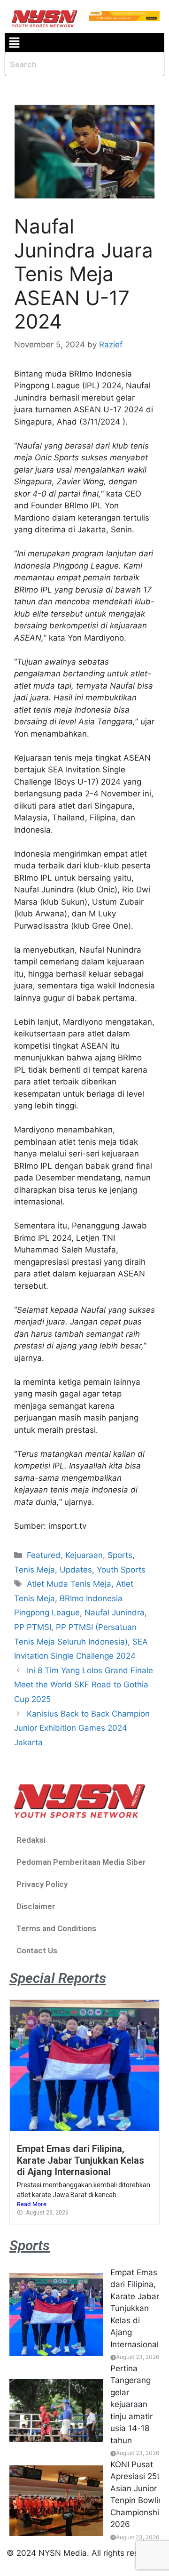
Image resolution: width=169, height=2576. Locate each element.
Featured (44, 1555)
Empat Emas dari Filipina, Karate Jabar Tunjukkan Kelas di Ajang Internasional (81, 2160)
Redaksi (31, 1840)
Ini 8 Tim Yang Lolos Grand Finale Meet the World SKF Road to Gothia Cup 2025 (84, 1685)
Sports (120, 1555)
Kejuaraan (84, 1555)
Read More (32, 2204)
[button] (14, 43)
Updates (76, 1570)
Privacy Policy (42, 1884)
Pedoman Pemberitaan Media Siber (81, 1862)
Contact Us (37, 1950)
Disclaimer (36, 1906)
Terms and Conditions (56, 1928)
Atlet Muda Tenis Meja (69, 1584)
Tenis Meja (35, 1570)
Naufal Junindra (115, 1613)
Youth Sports (121, 1570)
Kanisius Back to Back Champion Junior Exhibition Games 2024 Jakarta (82, 1728)
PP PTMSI (33, 1627)
